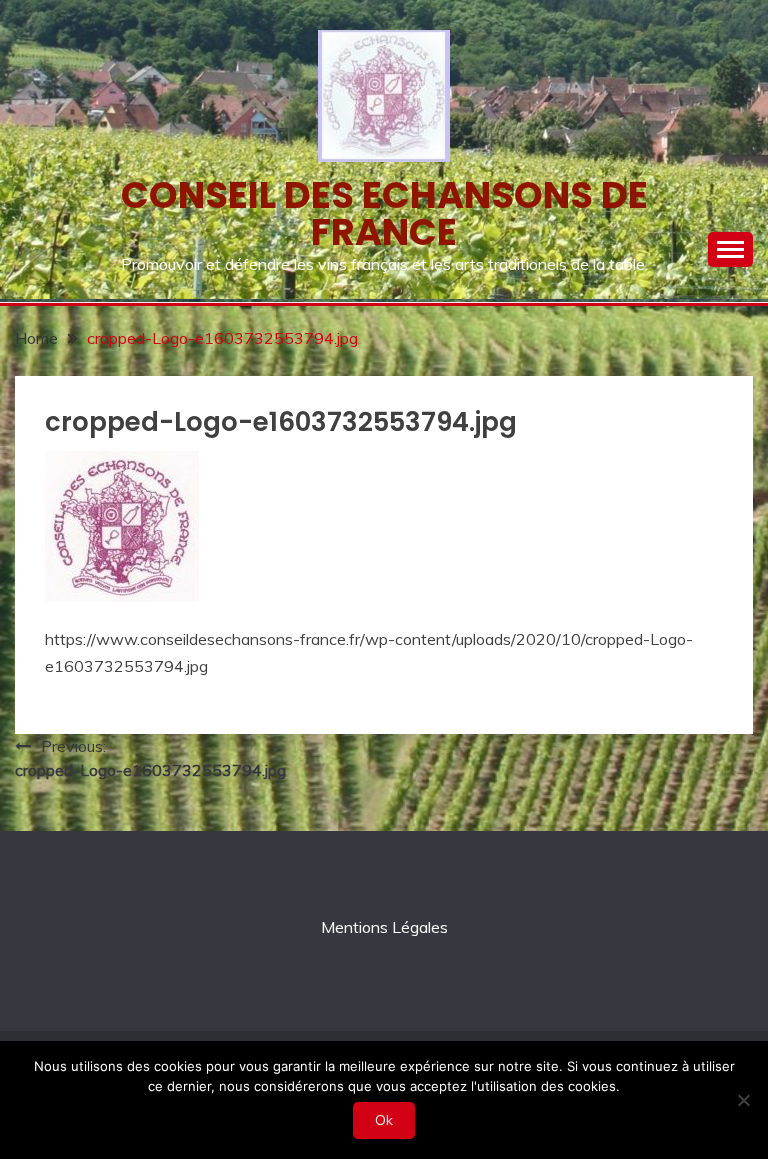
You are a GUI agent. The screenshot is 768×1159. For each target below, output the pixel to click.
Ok (384, 1120)
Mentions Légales (384, 927)
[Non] (743, 1100)
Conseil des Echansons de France (384, 213)
